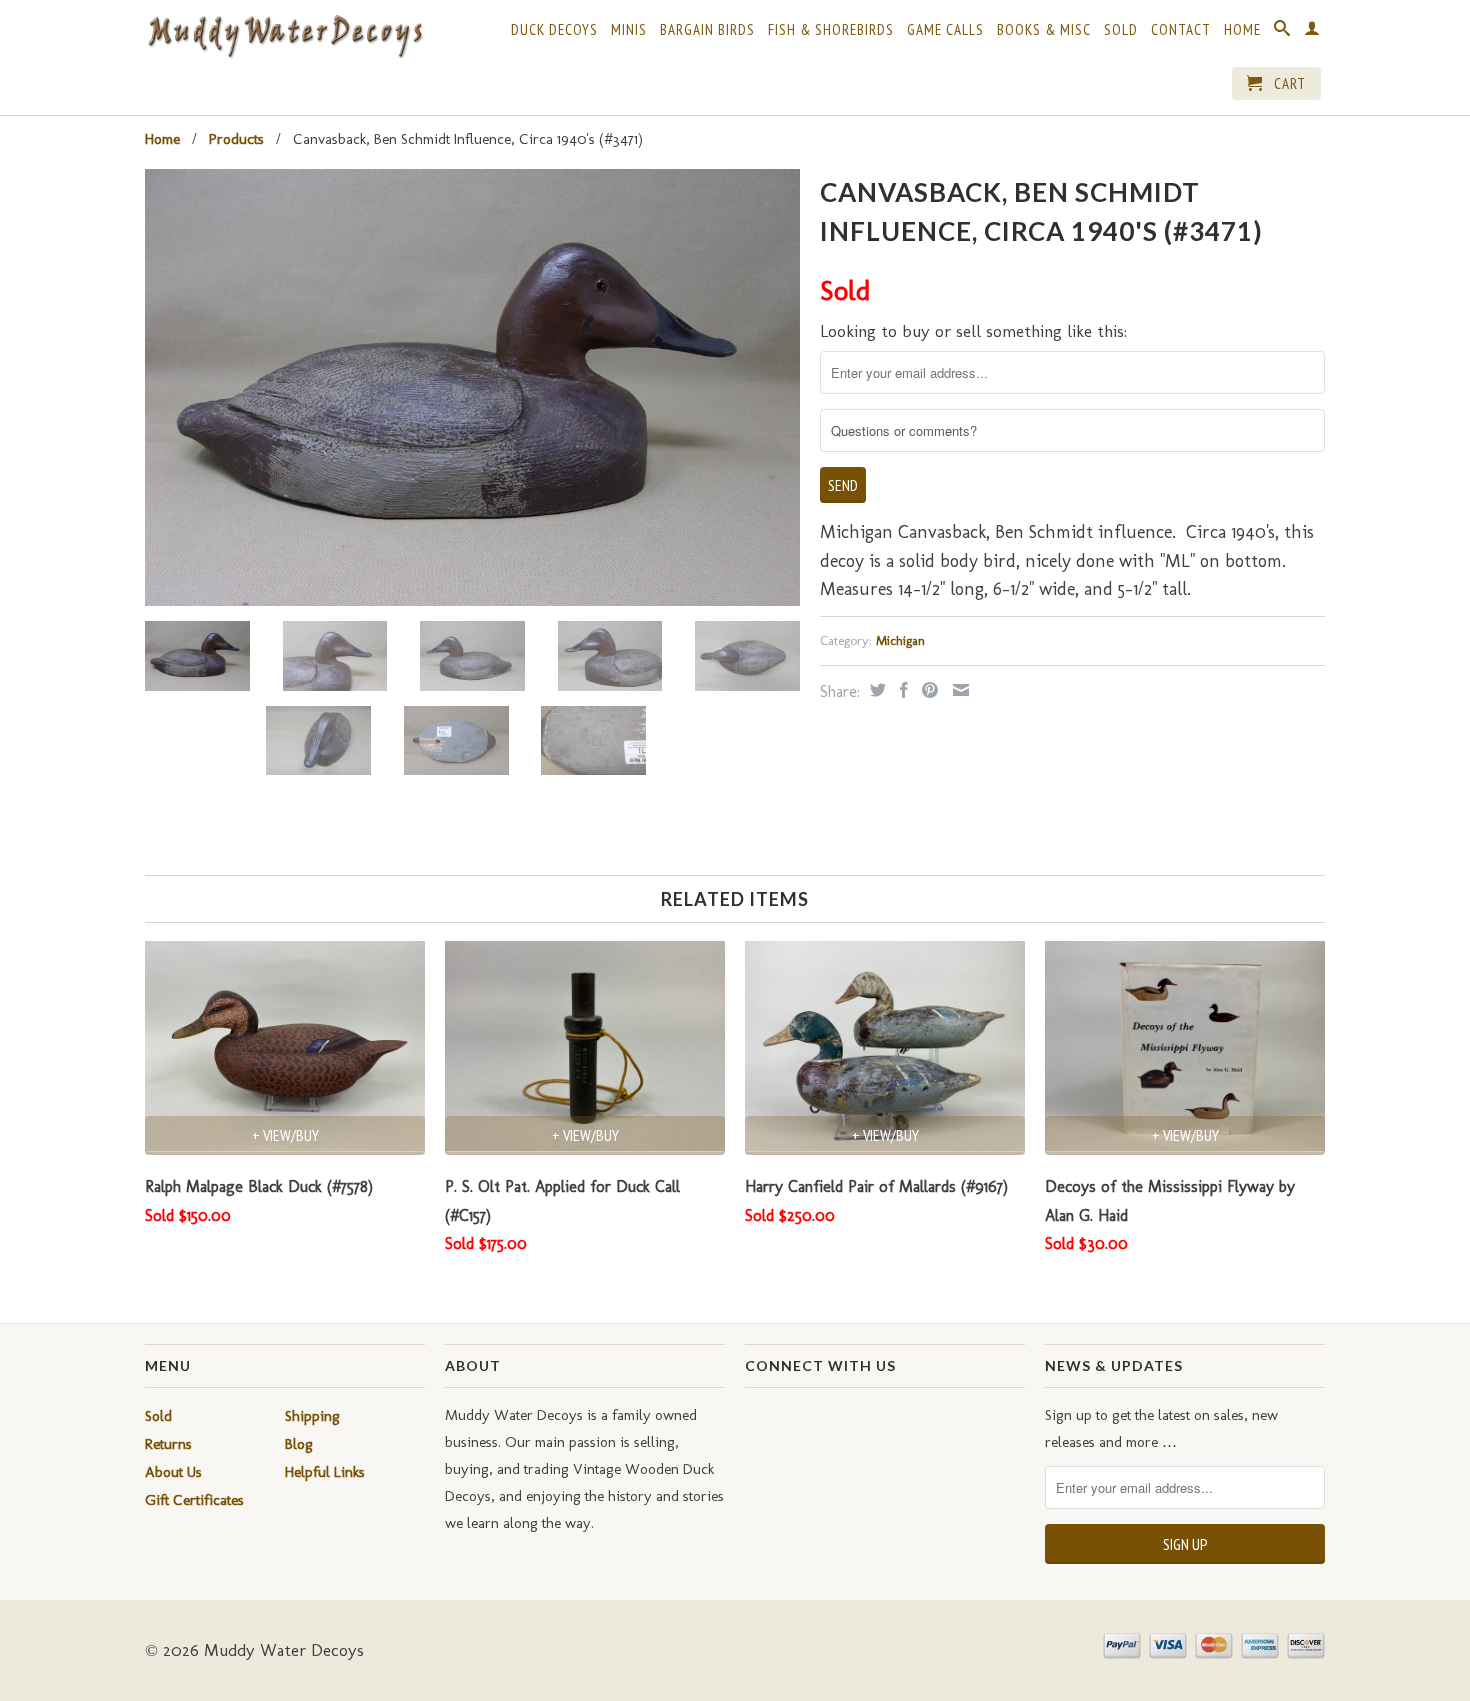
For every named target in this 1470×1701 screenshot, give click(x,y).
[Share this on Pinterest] (927, 690)
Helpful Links (325, 1472)
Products (236, 139)
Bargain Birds (707, 30)
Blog (299, 1444)
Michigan (900, 640)
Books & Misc (1044, 30)
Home (1242, 30)
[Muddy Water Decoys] (285, 37)
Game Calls (945, 30)
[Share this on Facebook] (901, 690)
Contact (1181, 30)
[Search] (1282, 32)
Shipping (312, 1416)
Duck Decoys (554, 30)
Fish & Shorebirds (831, 30)
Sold (1121, 30)
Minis (629, 30)
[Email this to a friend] (958, 690)
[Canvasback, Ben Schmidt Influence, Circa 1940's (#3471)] (472, 387)
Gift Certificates (194, 1500)
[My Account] (1312, 32)
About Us (173, 1472)
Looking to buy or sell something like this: (973, 331)
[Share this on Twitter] (875, 690)
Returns (168, 1444)
